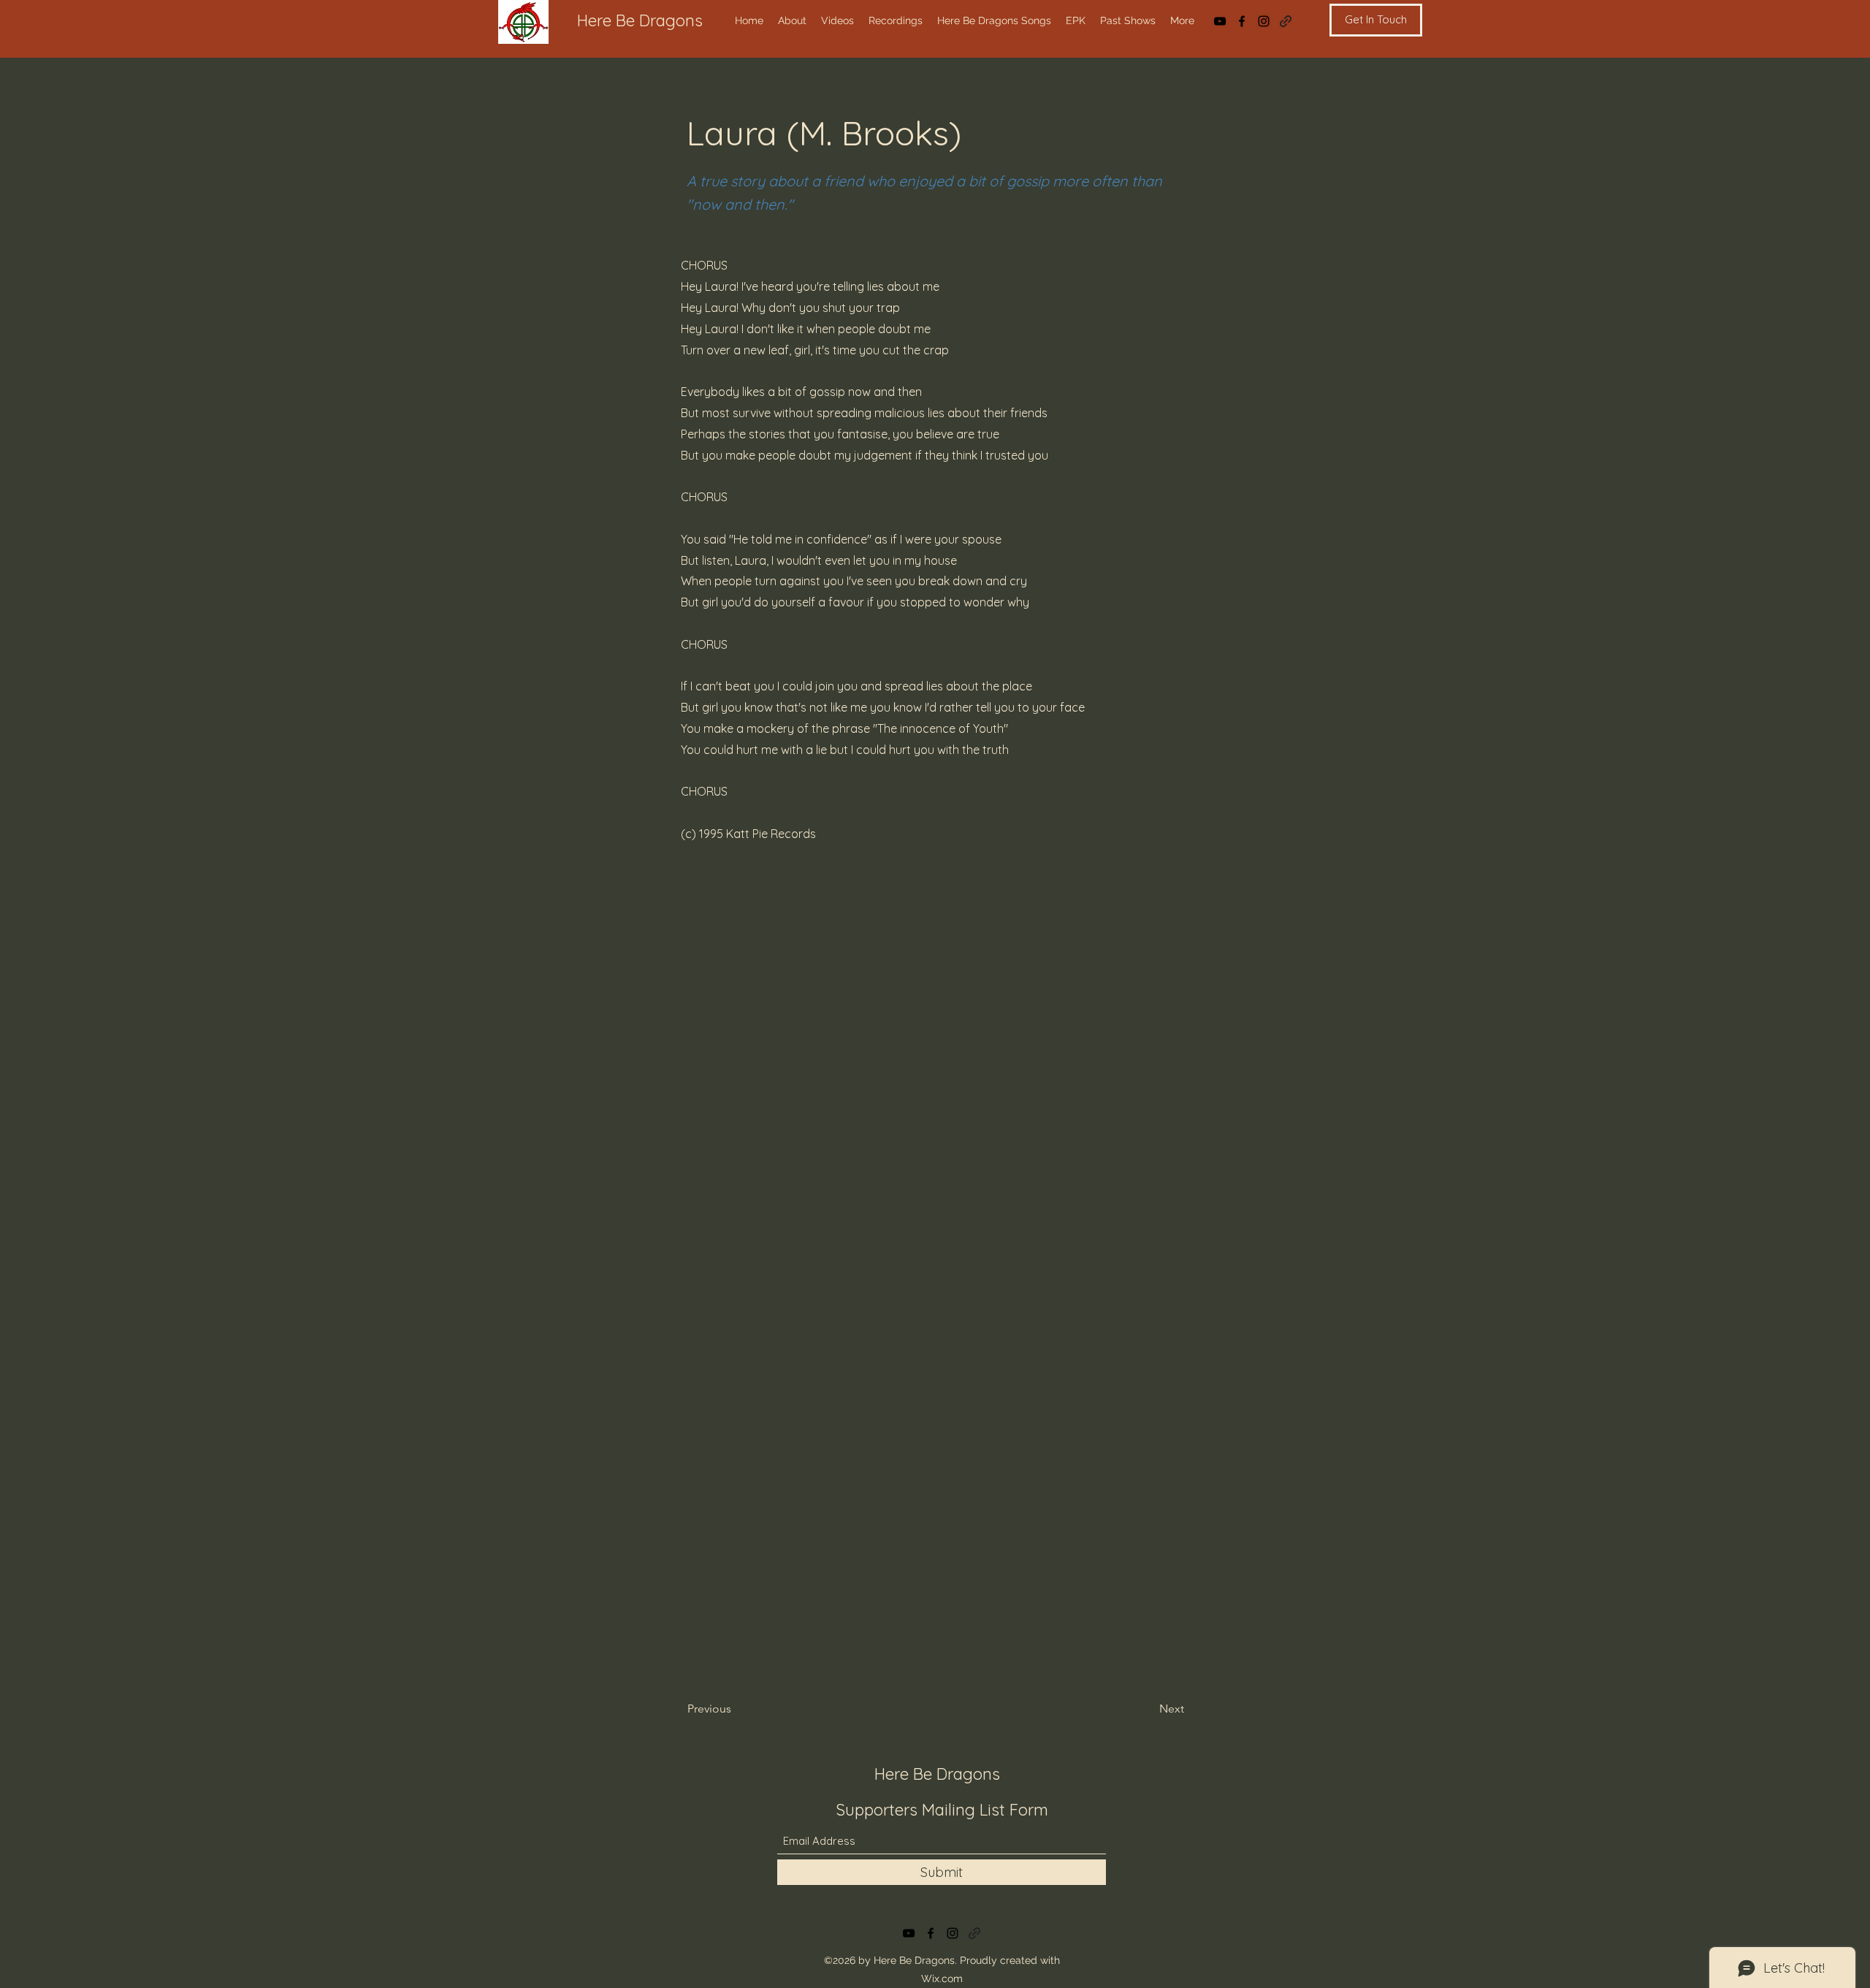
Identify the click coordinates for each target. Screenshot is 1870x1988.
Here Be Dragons (640, 20)
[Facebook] (1242, 21)
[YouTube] (1220, 21)
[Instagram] (1264, 21)
